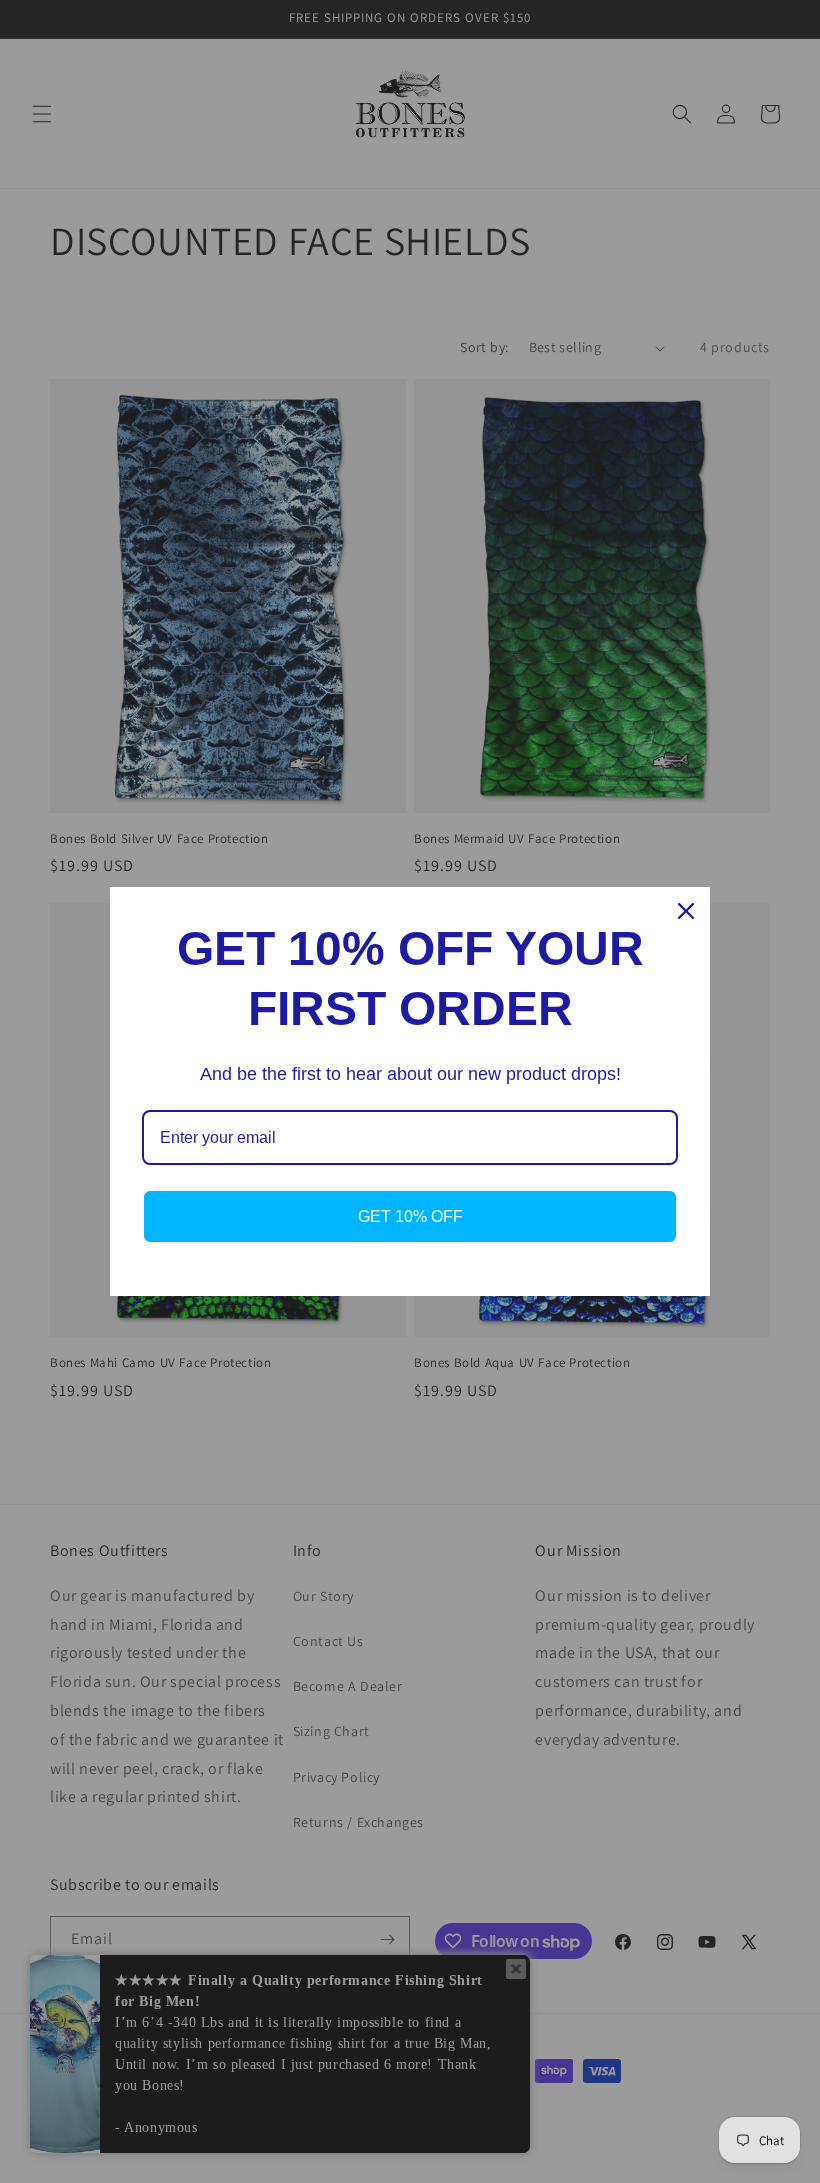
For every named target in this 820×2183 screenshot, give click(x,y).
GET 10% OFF (410, 1216)
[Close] (686, 911)
